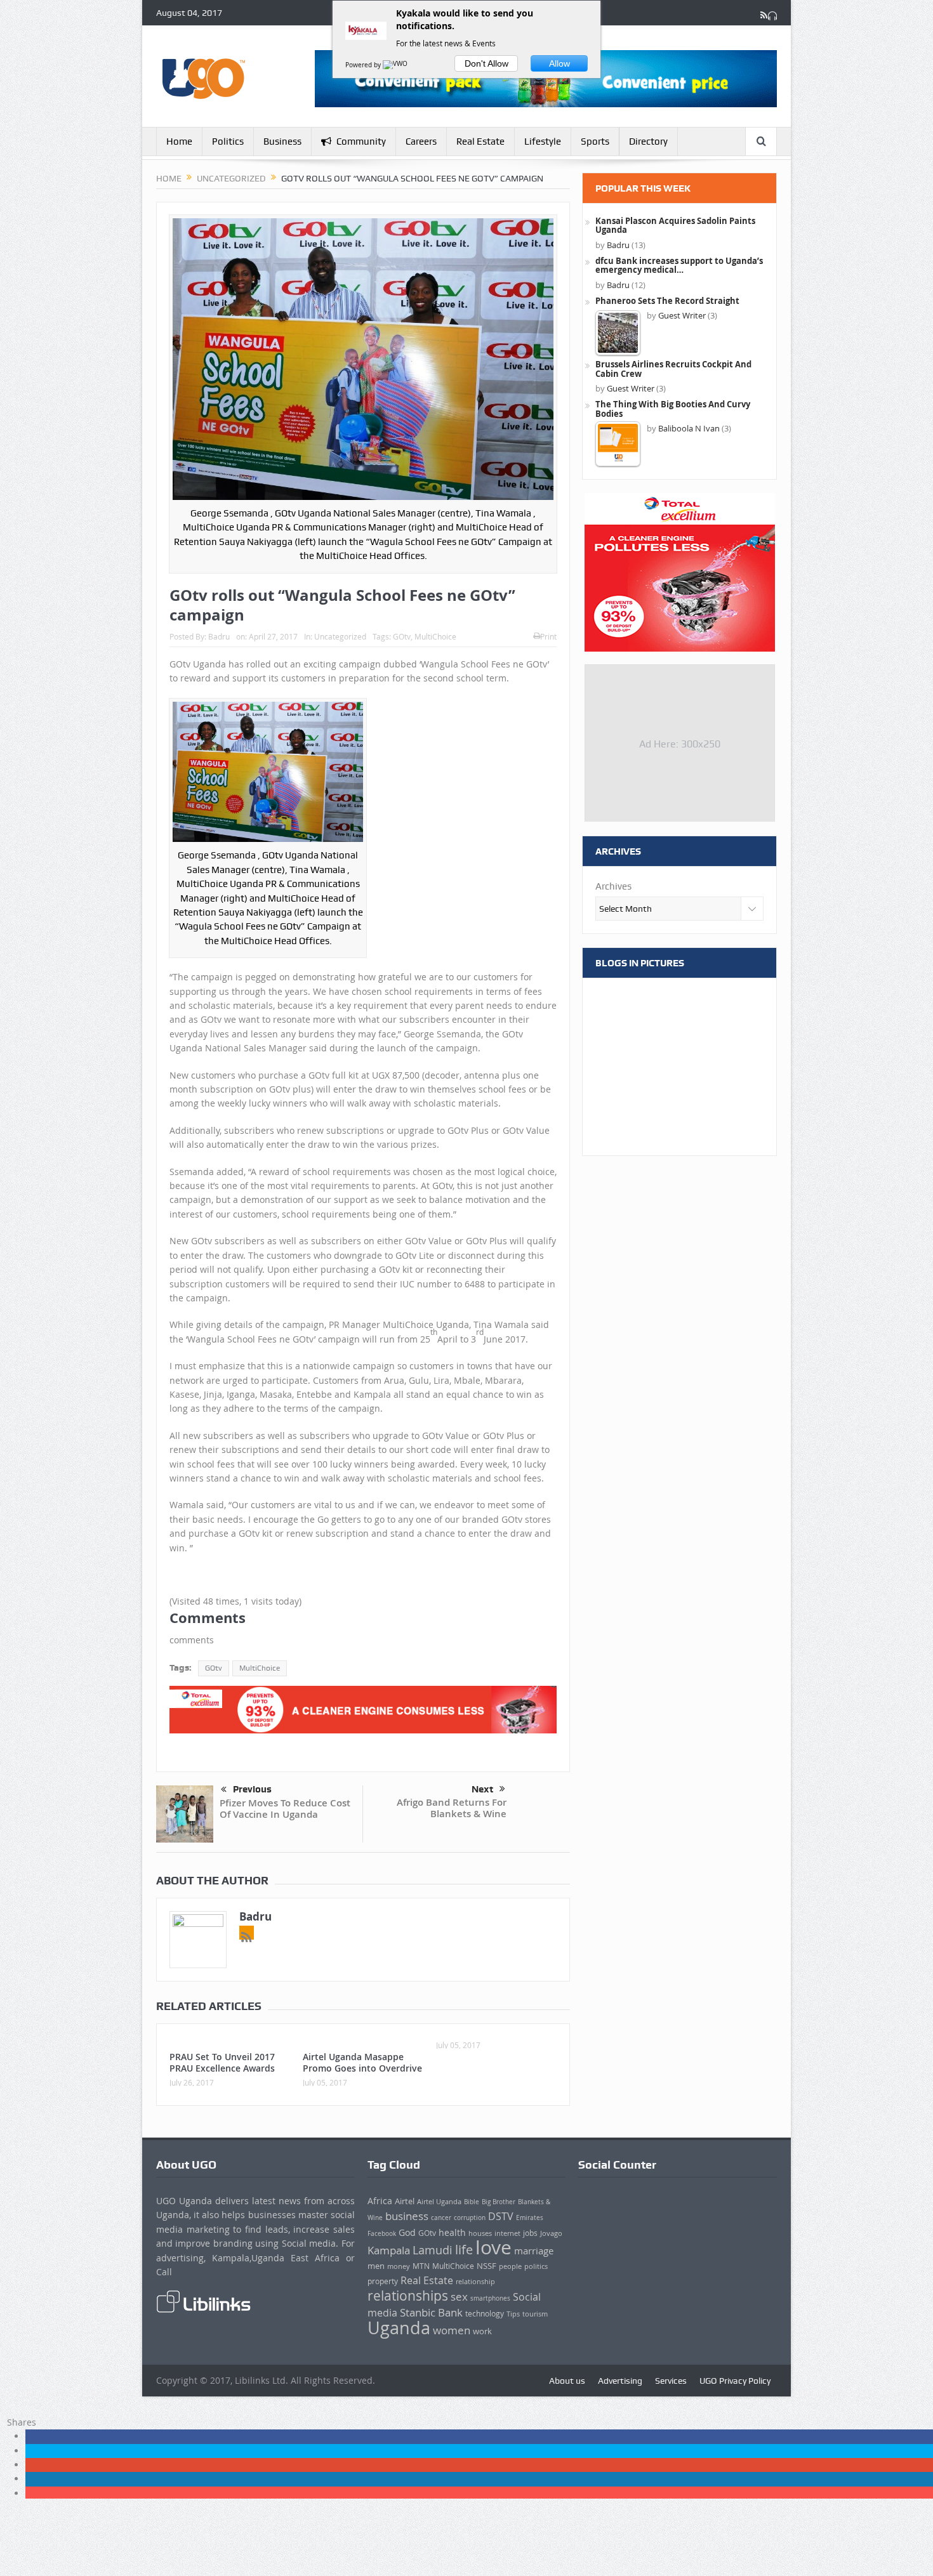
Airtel (405, 2201)
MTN (421, 2266)
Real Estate (480, 141)
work (482, 2331)
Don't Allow (486, 63)
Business (282, 141)
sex (459, 2297)
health (452, 2232)
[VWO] (396, 65)
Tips (513, 2314)
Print (548, 636)
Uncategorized (340, 636)
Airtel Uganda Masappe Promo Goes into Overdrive (362, 2062)
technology (485, 2314)
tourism (535, 2314)
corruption (470, 2218)
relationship (475, 2282)
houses (480, 2233)
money (399, 2266)
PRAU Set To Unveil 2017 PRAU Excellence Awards (222, 2062)
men (376, 2266)
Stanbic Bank (431, 2312)
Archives (613, 886)
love (493, 2247)
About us (567, 2381)
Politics (228, 141)
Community (361, 141)
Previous (252, 1789)
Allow (559, 63)
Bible (472, 2202)
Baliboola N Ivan (689, 428)
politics (536, 2266)
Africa (380, 2201)
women (452, 2330)
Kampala (389, 2251)
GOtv (402, 636)
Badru (219, 636)
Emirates (530, 2218)
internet (507, 2233)
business (407, 2216)
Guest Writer (682, 315)
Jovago (551, 2233)
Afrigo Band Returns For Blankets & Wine (452, 1808)
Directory (648, 141)
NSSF (486, 2266)
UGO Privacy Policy (735, 2381)
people (510, 2266)
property (383, 2281)
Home (179, 141)
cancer (441, 2218)
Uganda (399, 2328)
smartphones (490, 2298)
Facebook (382, 2233)
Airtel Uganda (439, 2202)
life (464, 2250)
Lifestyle (543, 141)
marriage (534, 2251)
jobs (530, 2233)
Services (671, 2381)
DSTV (501, 2216)
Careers (421, 141)
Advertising (620, 2381)
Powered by (364, 65)
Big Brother (499, 2202)
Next (482, 1789)
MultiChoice (435, 636)
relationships (408, 2296)
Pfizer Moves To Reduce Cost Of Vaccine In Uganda (285, 1809)
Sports (595, 141)
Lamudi (433, 2250)
